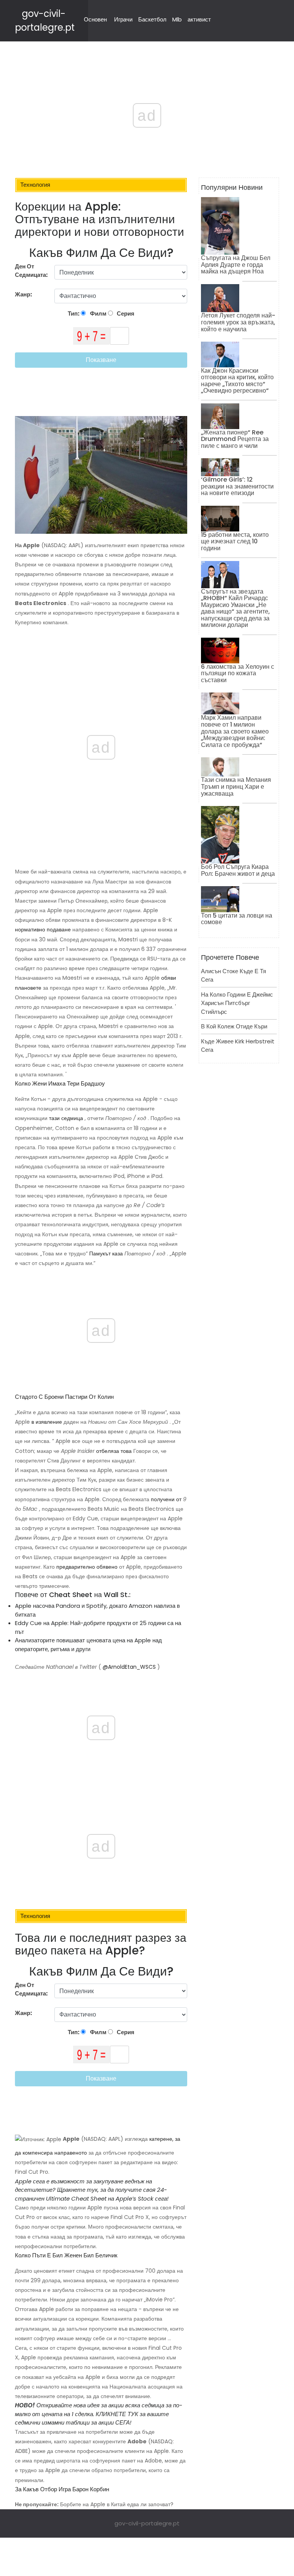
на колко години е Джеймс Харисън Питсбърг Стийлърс (237, 1003)
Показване (101, 360)
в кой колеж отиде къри (234, 1026)
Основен (95, 19)
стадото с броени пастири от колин (64, 1397)
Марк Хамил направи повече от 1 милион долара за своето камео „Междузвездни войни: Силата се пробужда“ (235, 731)
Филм (98, 313)
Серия (125, 313)
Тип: (74, 313)
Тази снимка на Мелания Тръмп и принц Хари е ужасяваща (236, 786)
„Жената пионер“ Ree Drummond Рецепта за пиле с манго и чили (235, 439)
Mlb (177, 19)
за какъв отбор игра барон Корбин (62, 2489)
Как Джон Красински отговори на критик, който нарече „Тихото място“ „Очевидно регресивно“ (237, 381)
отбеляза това (114, 1451)
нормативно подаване (43, 929)
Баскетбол (152, 19)
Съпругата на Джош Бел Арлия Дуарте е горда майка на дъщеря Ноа (236, 265)
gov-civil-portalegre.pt (147, 2523)
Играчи (123, 19)
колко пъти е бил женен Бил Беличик (66, 2255)
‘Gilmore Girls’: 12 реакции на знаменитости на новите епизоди (237, 486)
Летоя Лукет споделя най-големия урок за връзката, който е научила (238, 322)
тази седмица (66, 1118)
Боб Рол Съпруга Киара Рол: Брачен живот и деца (238, 870)
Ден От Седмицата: (31, 271)
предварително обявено (87, 1567)
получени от (166, 1499)
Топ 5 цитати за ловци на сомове (237, 919)
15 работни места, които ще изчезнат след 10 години (235, 541)
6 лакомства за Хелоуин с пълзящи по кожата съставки (238, 673)
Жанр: (24, 294)
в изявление (47, 1422)
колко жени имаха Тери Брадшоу (60, 1083)
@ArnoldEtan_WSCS (129, 1667)
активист (199, 19)
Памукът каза (106, 1253)
